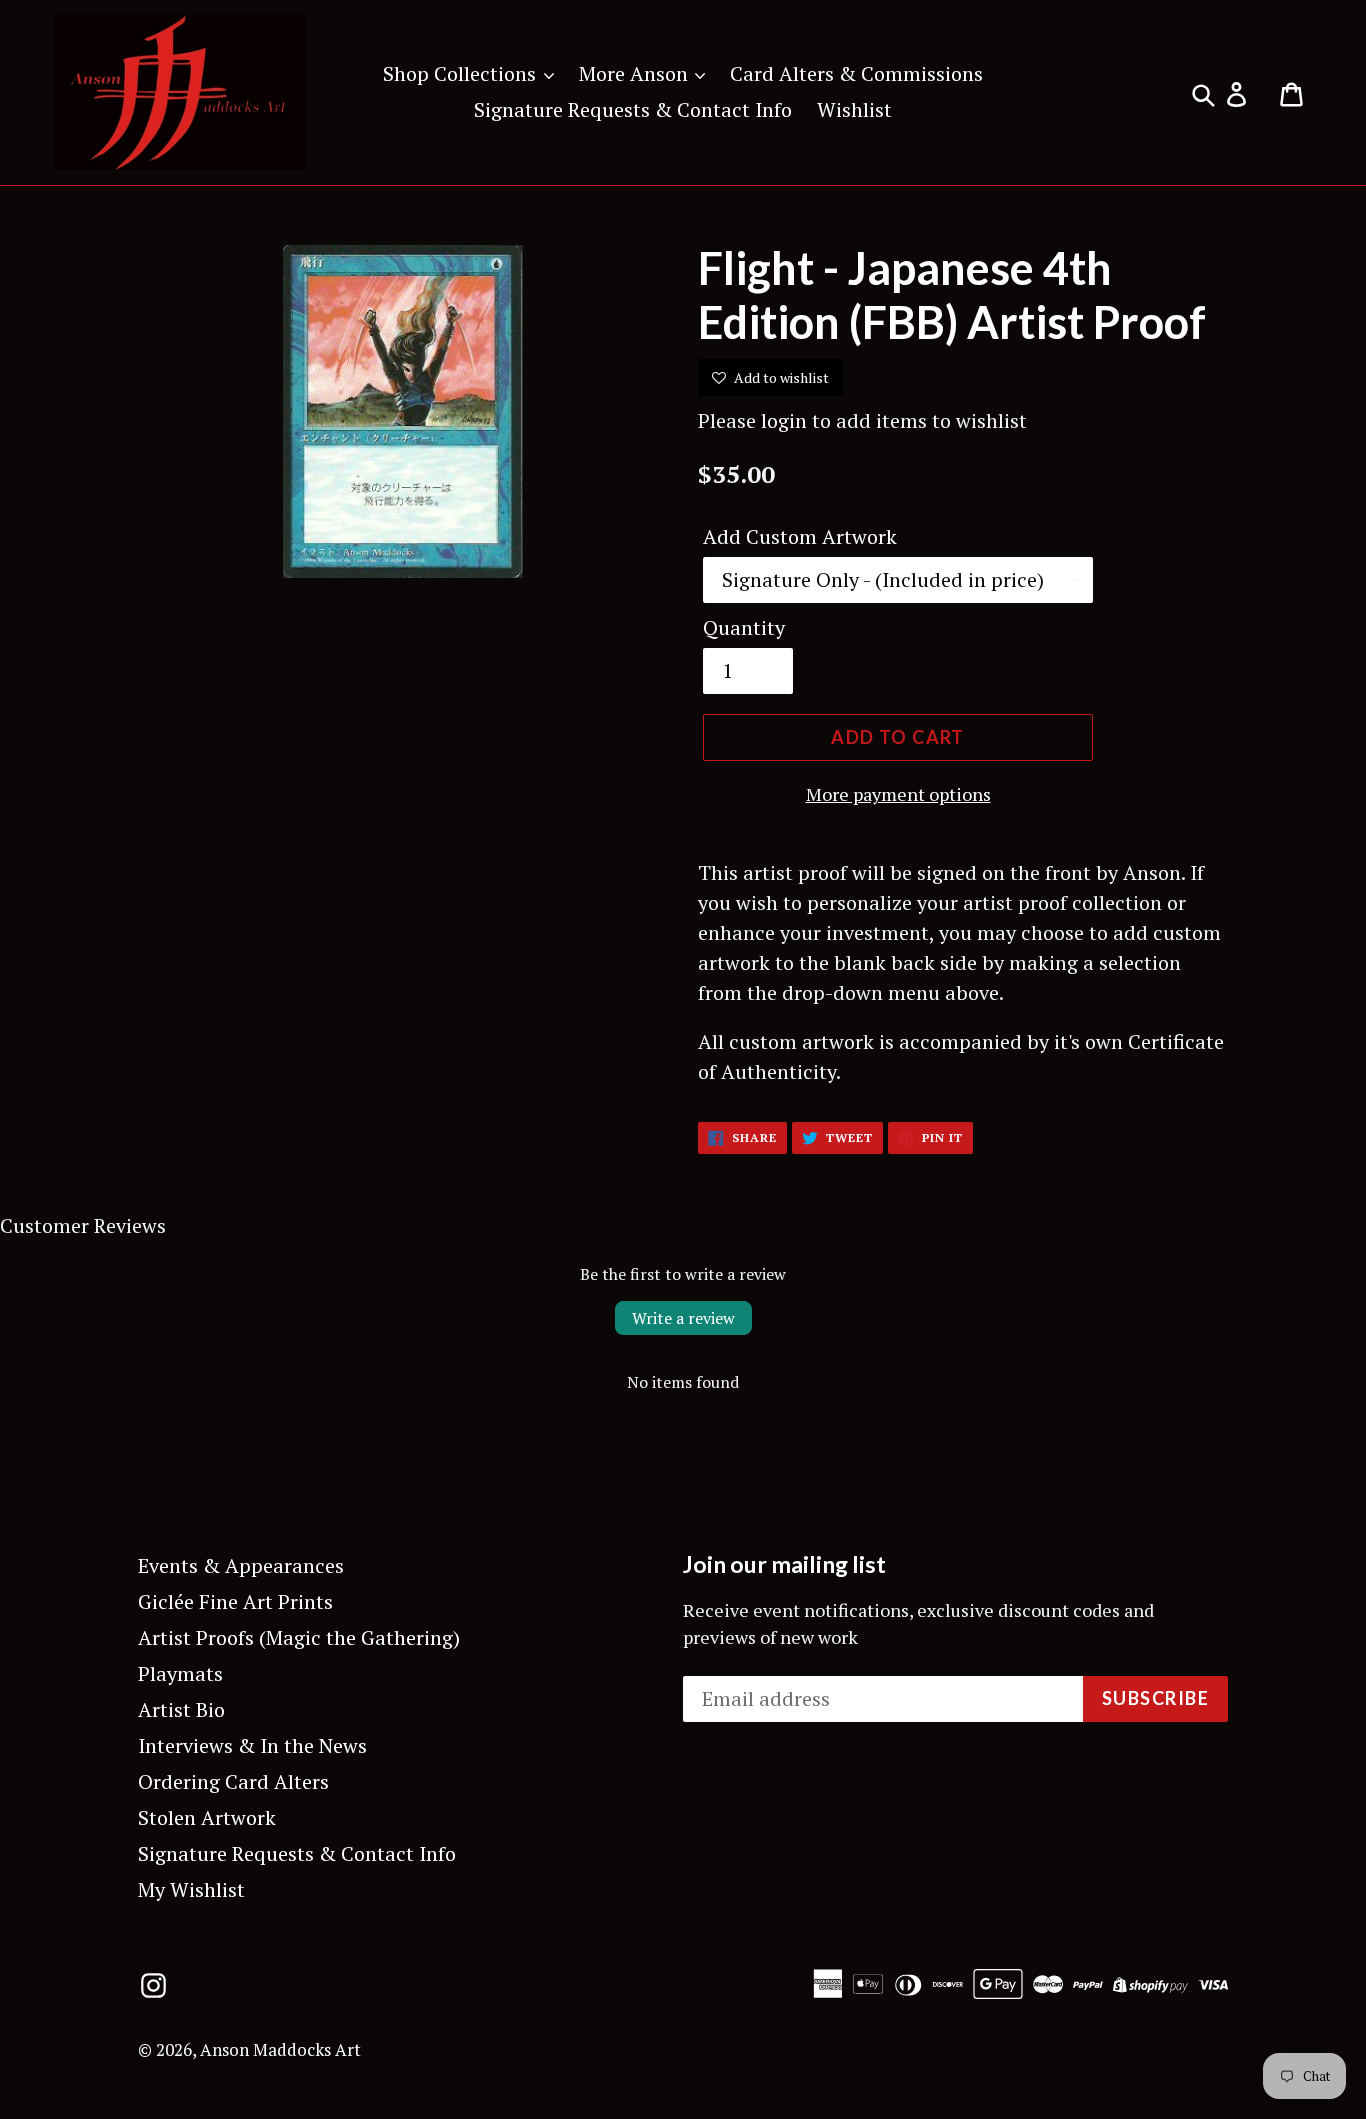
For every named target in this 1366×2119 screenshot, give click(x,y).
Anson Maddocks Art (280, 2049)
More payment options (898, 794)
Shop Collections (462, 73)
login (784, 420)
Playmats (180, 1673)
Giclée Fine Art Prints (235, 1601)
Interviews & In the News (252, 1745)
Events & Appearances (241, 1565)
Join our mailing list (784, 1564)
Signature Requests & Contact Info (633, 109)
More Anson (636, 73)
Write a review (683, 1318)
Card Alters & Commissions (856, 73)
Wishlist (854, 109)
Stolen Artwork (207, 1817)
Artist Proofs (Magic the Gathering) (299, 1637)
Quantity (744, 627)
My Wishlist (191, 1889)
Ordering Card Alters (233, 1781)
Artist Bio (181, 1709)
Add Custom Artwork (800, 536)
